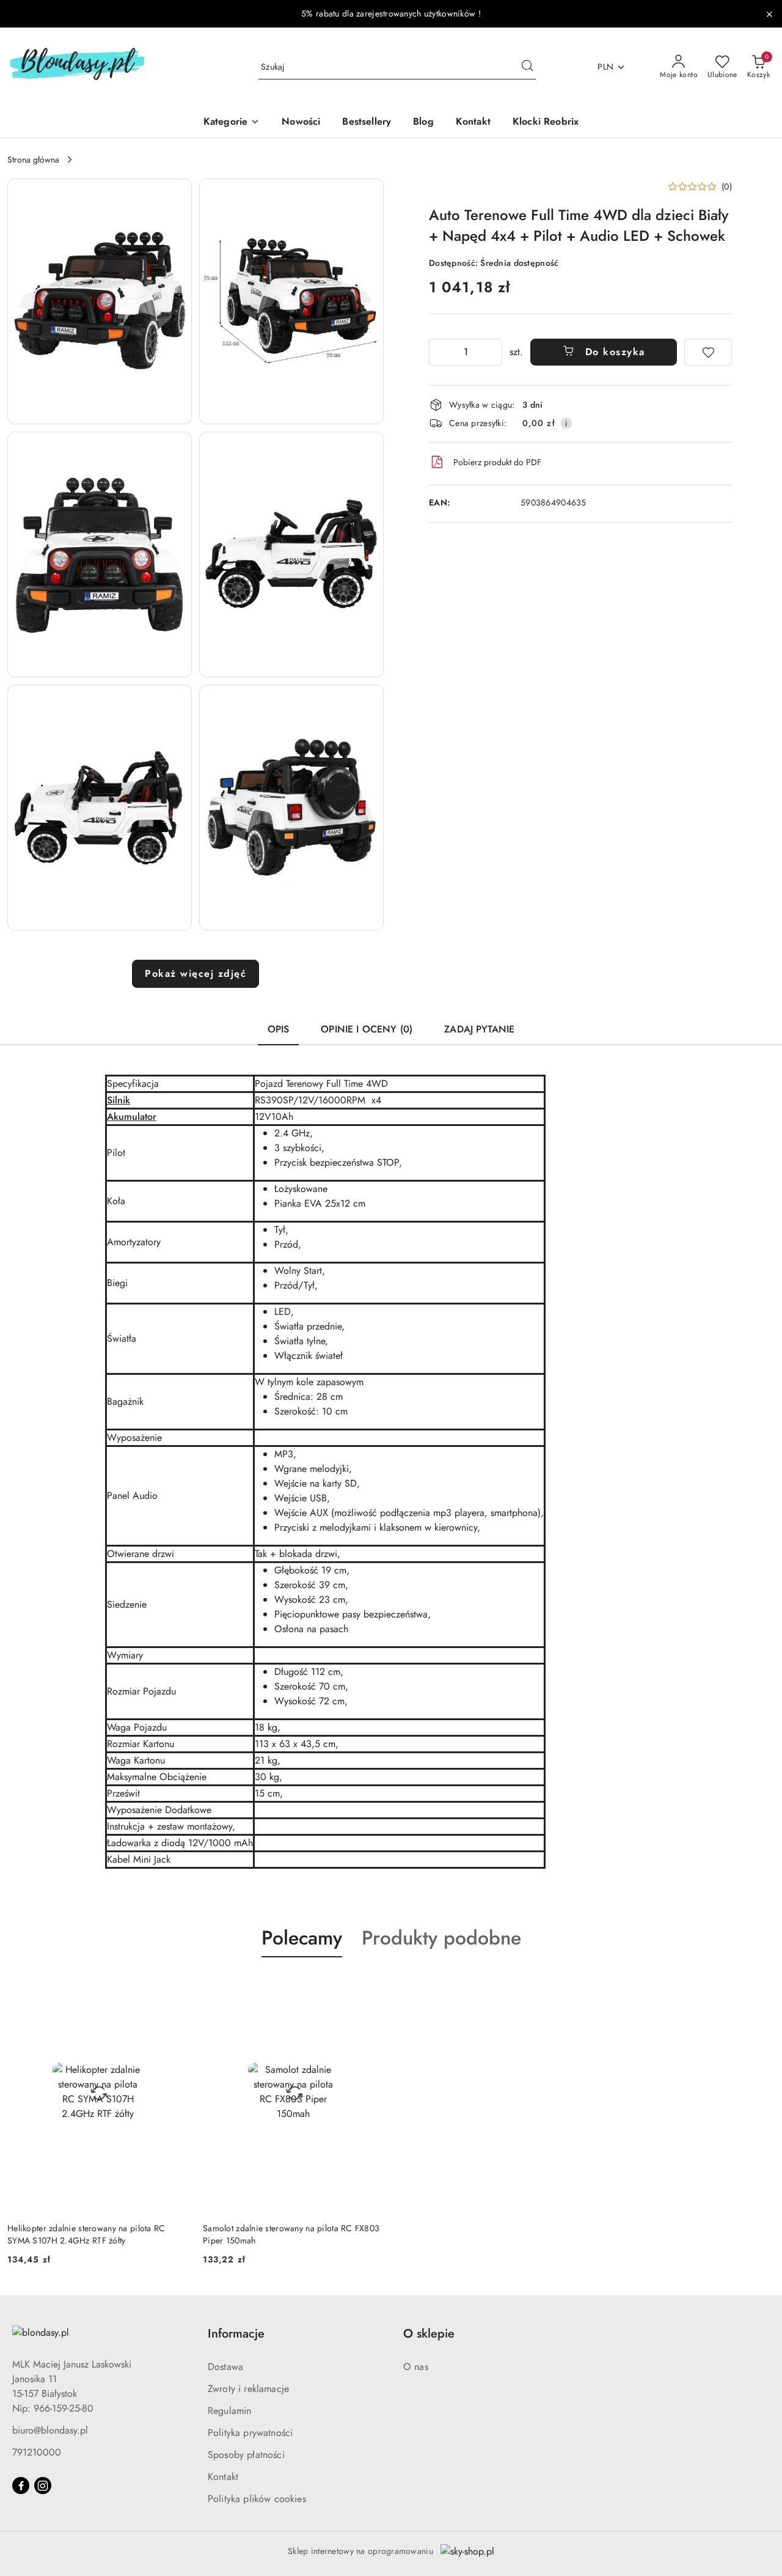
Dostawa (225, 2367)
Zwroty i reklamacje (248, 2389)
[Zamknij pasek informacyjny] (769, 14)
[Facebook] (21, 2486)
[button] (100, 301)
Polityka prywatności (250, 2433)
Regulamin (229, 2411)
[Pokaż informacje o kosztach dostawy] (566, 423)
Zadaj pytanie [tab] (479, 1029)
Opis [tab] (279, 1029)
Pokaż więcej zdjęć (195, 973)
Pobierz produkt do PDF (497, 462)
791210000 (37, 2452)
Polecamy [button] (302, 1938)
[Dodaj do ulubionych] (708, 352)
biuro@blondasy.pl (50, 2430)
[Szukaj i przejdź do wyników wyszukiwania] (527, 67)
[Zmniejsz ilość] (439, 352)
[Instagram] (43, 2486)
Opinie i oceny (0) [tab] (367, 1029)
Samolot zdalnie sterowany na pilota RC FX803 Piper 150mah (291, 2234)
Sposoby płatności (246, 2455)
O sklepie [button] (429, 2334)
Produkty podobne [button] (441, 1938)
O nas (416, 2367)
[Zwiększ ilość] (492, 352)
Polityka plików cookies (257, 2499)
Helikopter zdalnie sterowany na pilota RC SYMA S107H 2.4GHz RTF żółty (86, 2234)
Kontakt (223, 2477)
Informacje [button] (236, 2334)
